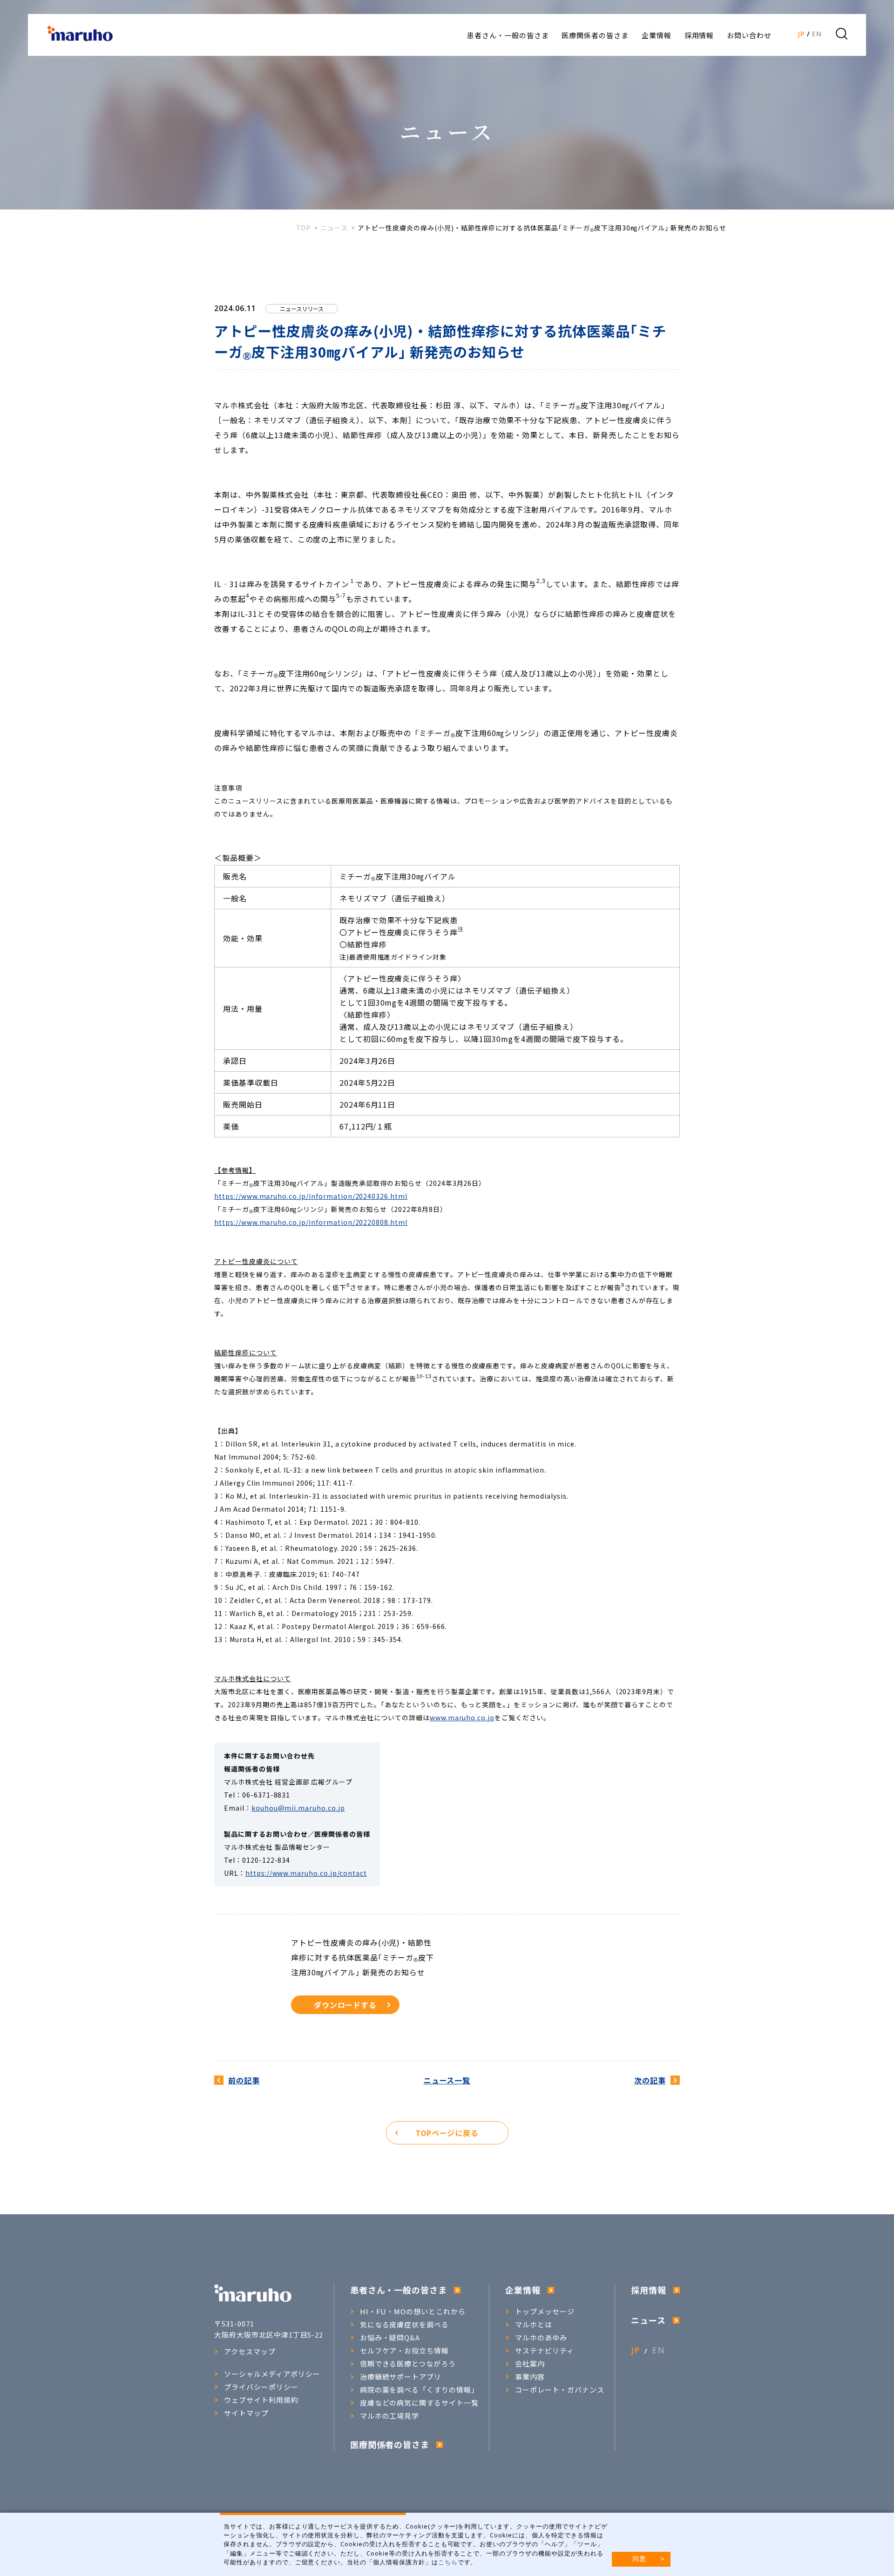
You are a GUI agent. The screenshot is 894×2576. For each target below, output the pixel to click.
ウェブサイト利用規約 (261, 2400)
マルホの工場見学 (390, 2416)
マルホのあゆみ (541, 2338)
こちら (448, 2562)
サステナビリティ (545, 2351)
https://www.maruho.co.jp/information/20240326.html (311, 1196)
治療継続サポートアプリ (401, 2377)
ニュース (334, 228)
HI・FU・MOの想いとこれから (413, 2312)
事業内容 (530, 2377)
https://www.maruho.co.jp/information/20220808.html (311, 1222)
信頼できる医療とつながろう (408, 2364)
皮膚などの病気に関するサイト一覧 (419, 2403)
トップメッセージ (545, 2312)
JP (801, 34)
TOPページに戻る (447, 2133)
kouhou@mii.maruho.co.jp (298, 1808)
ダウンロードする (345, 2005)
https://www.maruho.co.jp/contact (306, 1873)
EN (817, 34)
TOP (304, 228)
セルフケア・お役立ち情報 (405, 2351)
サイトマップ (246, 2413)
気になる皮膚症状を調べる (405, 2325)
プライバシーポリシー (261, 2387)
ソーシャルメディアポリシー (272, 2374)
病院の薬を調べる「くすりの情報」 (419, 2390)
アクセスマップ (250, 2352)
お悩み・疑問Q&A (390, 2338)
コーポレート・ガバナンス (560, 2390)
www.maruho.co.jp (462, 1717)
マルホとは (534, 2325)
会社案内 (530, 2364)
